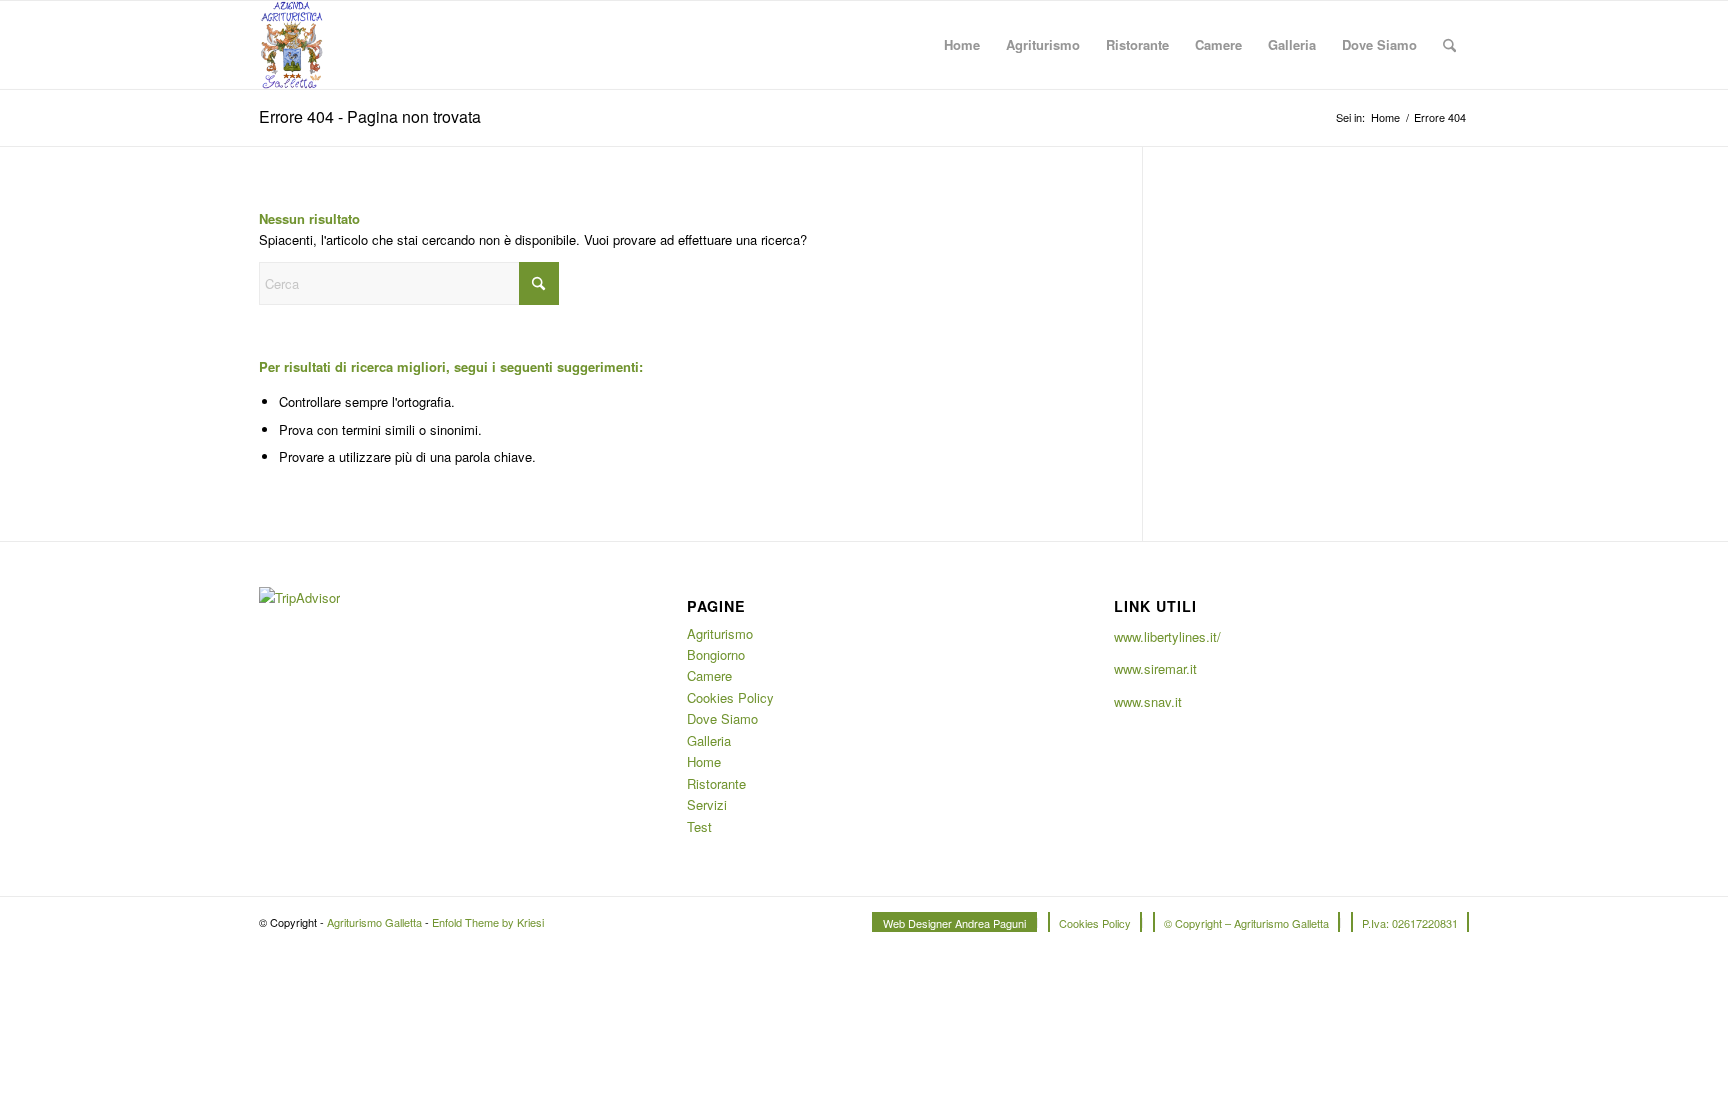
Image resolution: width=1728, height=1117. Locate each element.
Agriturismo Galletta (374, 922)
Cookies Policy (730, 697)
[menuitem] (962, 45)
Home (704, 761)
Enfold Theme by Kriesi (488, 922)
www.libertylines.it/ (1167, 636)
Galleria (709, 740)
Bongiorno (716, 654)
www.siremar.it (1155, 668)
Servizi (707, 804)
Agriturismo (720, 633)
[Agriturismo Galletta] (291, 45)
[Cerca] (1449, 45)
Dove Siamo (722, 718)
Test (699, 826)
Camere (709, 675)
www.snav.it (1148, 701)
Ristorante (716, 783)
